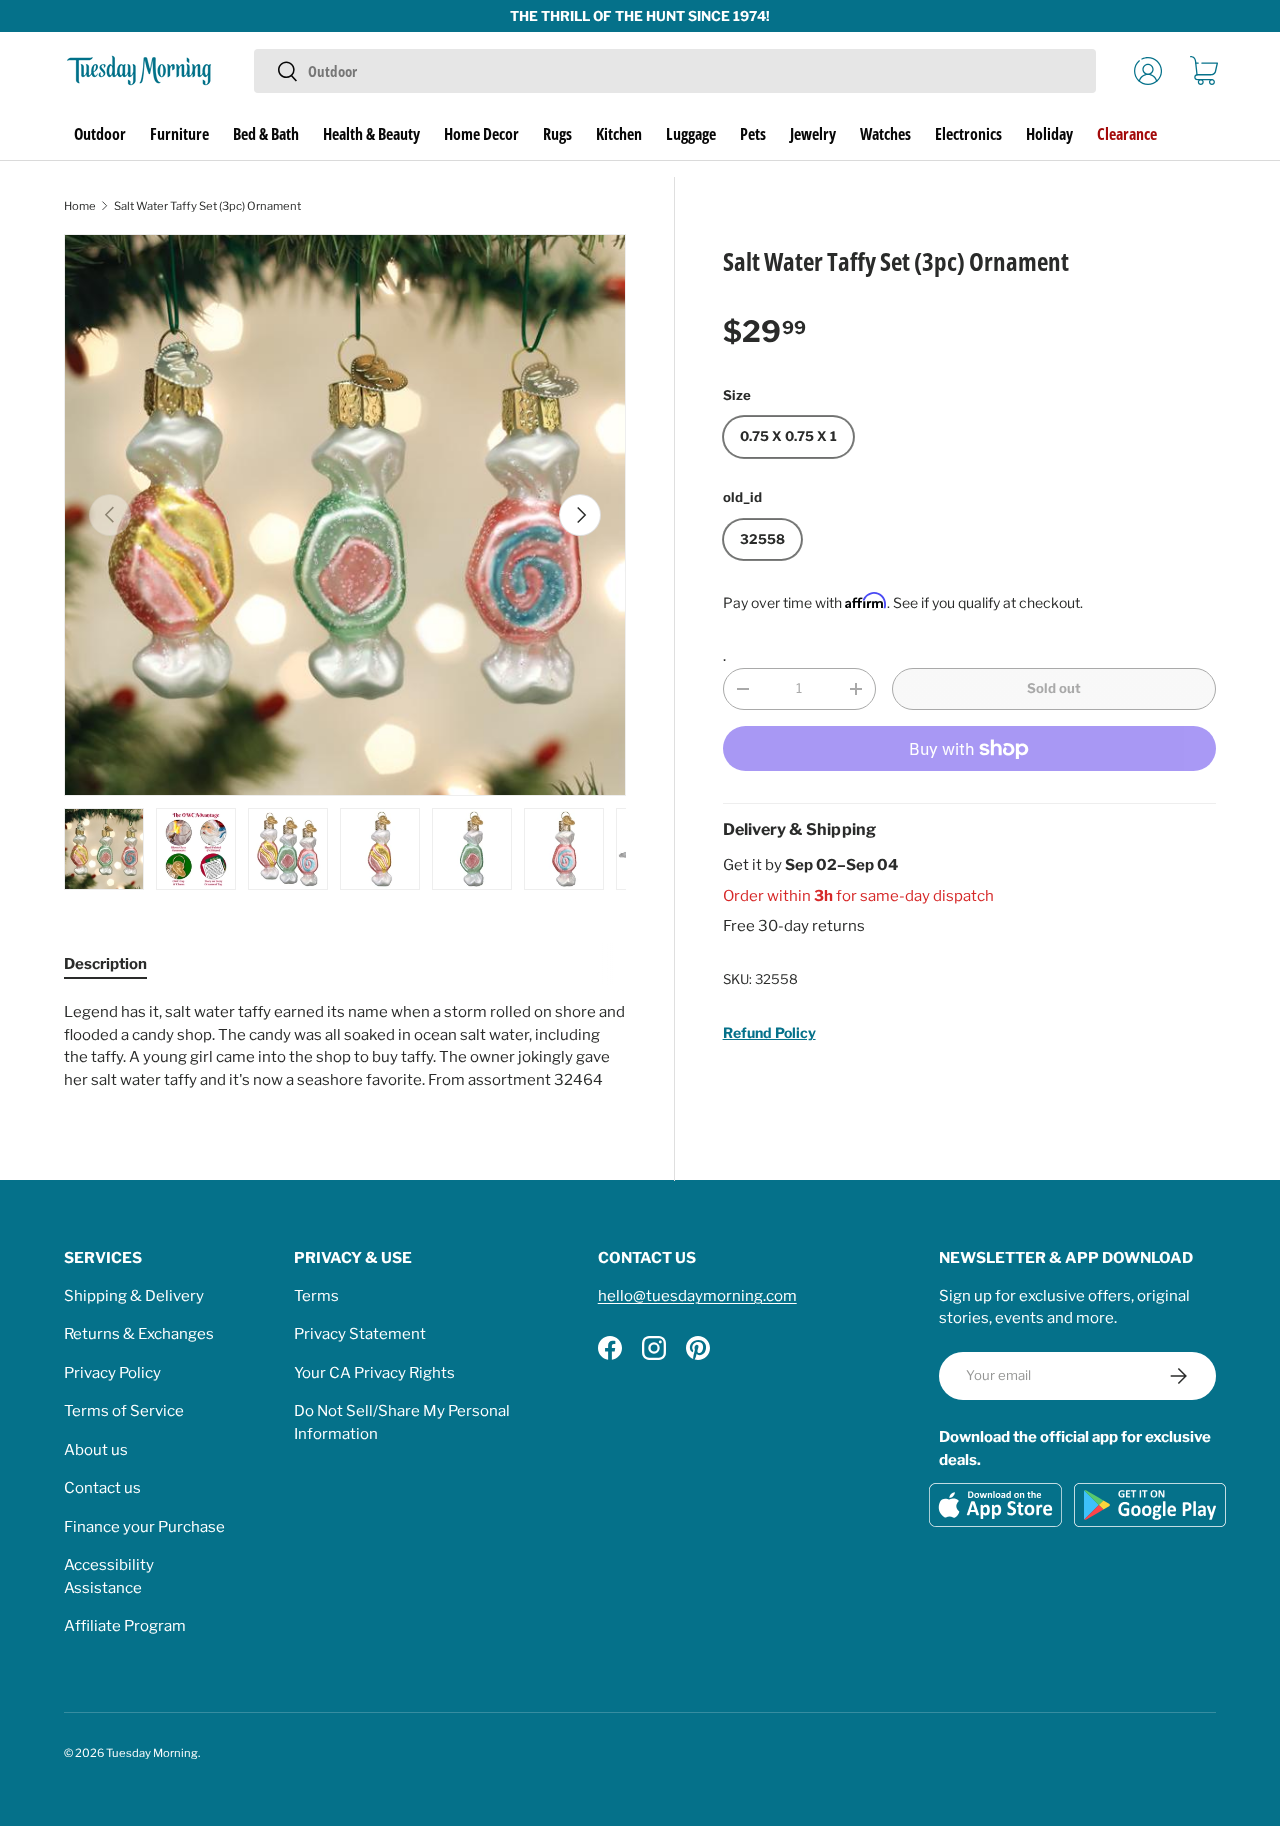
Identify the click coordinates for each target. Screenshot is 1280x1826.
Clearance (1127, 134)
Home (80, 206)
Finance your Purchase (144, 1527)
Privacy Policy (112, 1373)
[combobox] (674, 71)
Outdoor (100, 134)
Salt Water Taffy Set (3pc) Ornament (207, 206)
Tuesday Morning (152, 1753)
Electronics (968, 134)
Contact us (102, 1488)
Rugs (557, 134)
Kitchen (619, 134)
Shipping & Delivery (134, 1296)
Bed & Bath (266, 134)
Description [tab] (105, 964)
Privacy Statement (360, 1334)
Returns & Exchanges (139, 1334)
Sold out (1054, 688)
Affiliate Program (125, 1626)
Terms (316, 1296)
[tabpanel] (345, 1046)
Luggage (691, 134)
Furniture (179, 134)
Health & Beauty (371, 134)
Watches (885, 134)
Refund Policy (769, 1032)
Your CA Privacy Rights (374, 1373)
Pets (753, 134)
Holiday (1049, 134)
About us (96, 1450)
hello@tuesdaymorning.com (697, 1296)
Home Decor (481, 134)
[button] (1204, 71)
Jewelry (813, 134)
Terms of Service (124, 1411)
